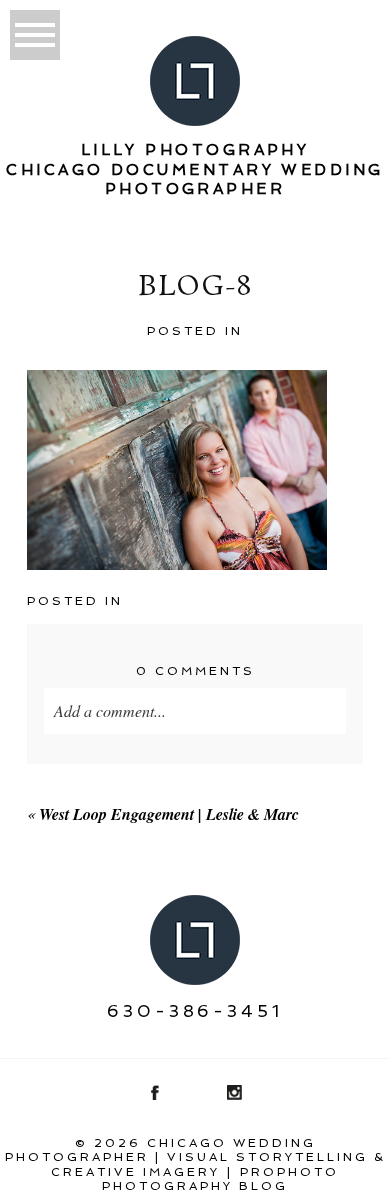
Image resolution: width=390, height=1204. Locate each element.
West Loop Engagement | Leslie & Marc (169, 814)
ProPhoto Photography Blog (220, 1179)
